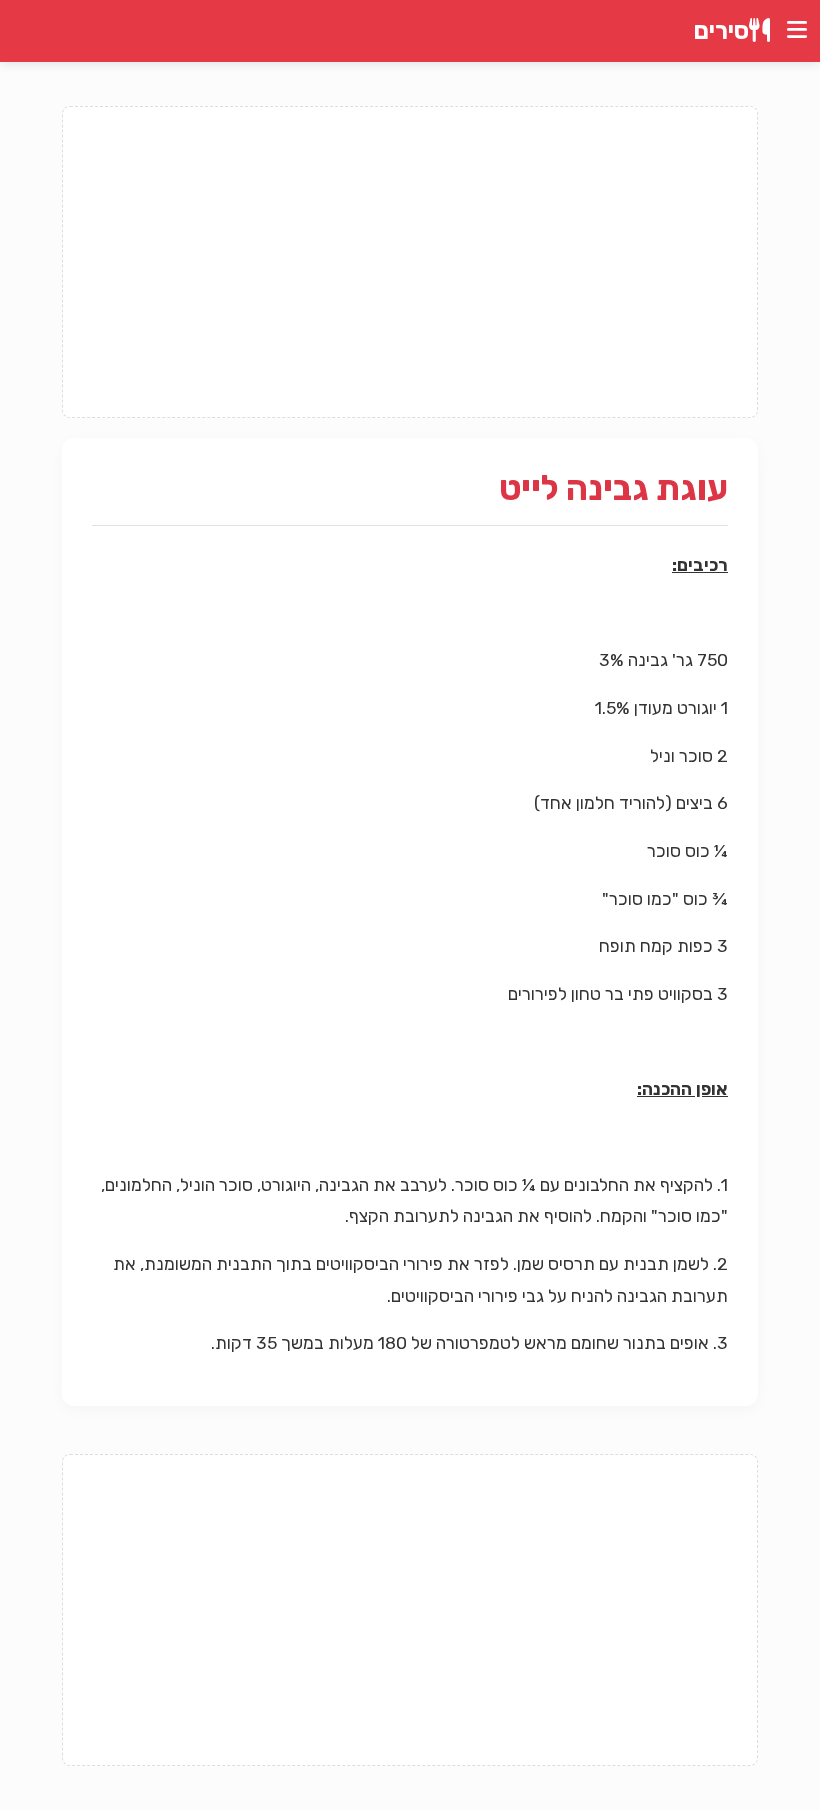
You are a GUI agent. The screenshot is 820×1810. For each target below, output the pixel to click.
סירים (721, 31)
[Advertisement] (410, 262)
